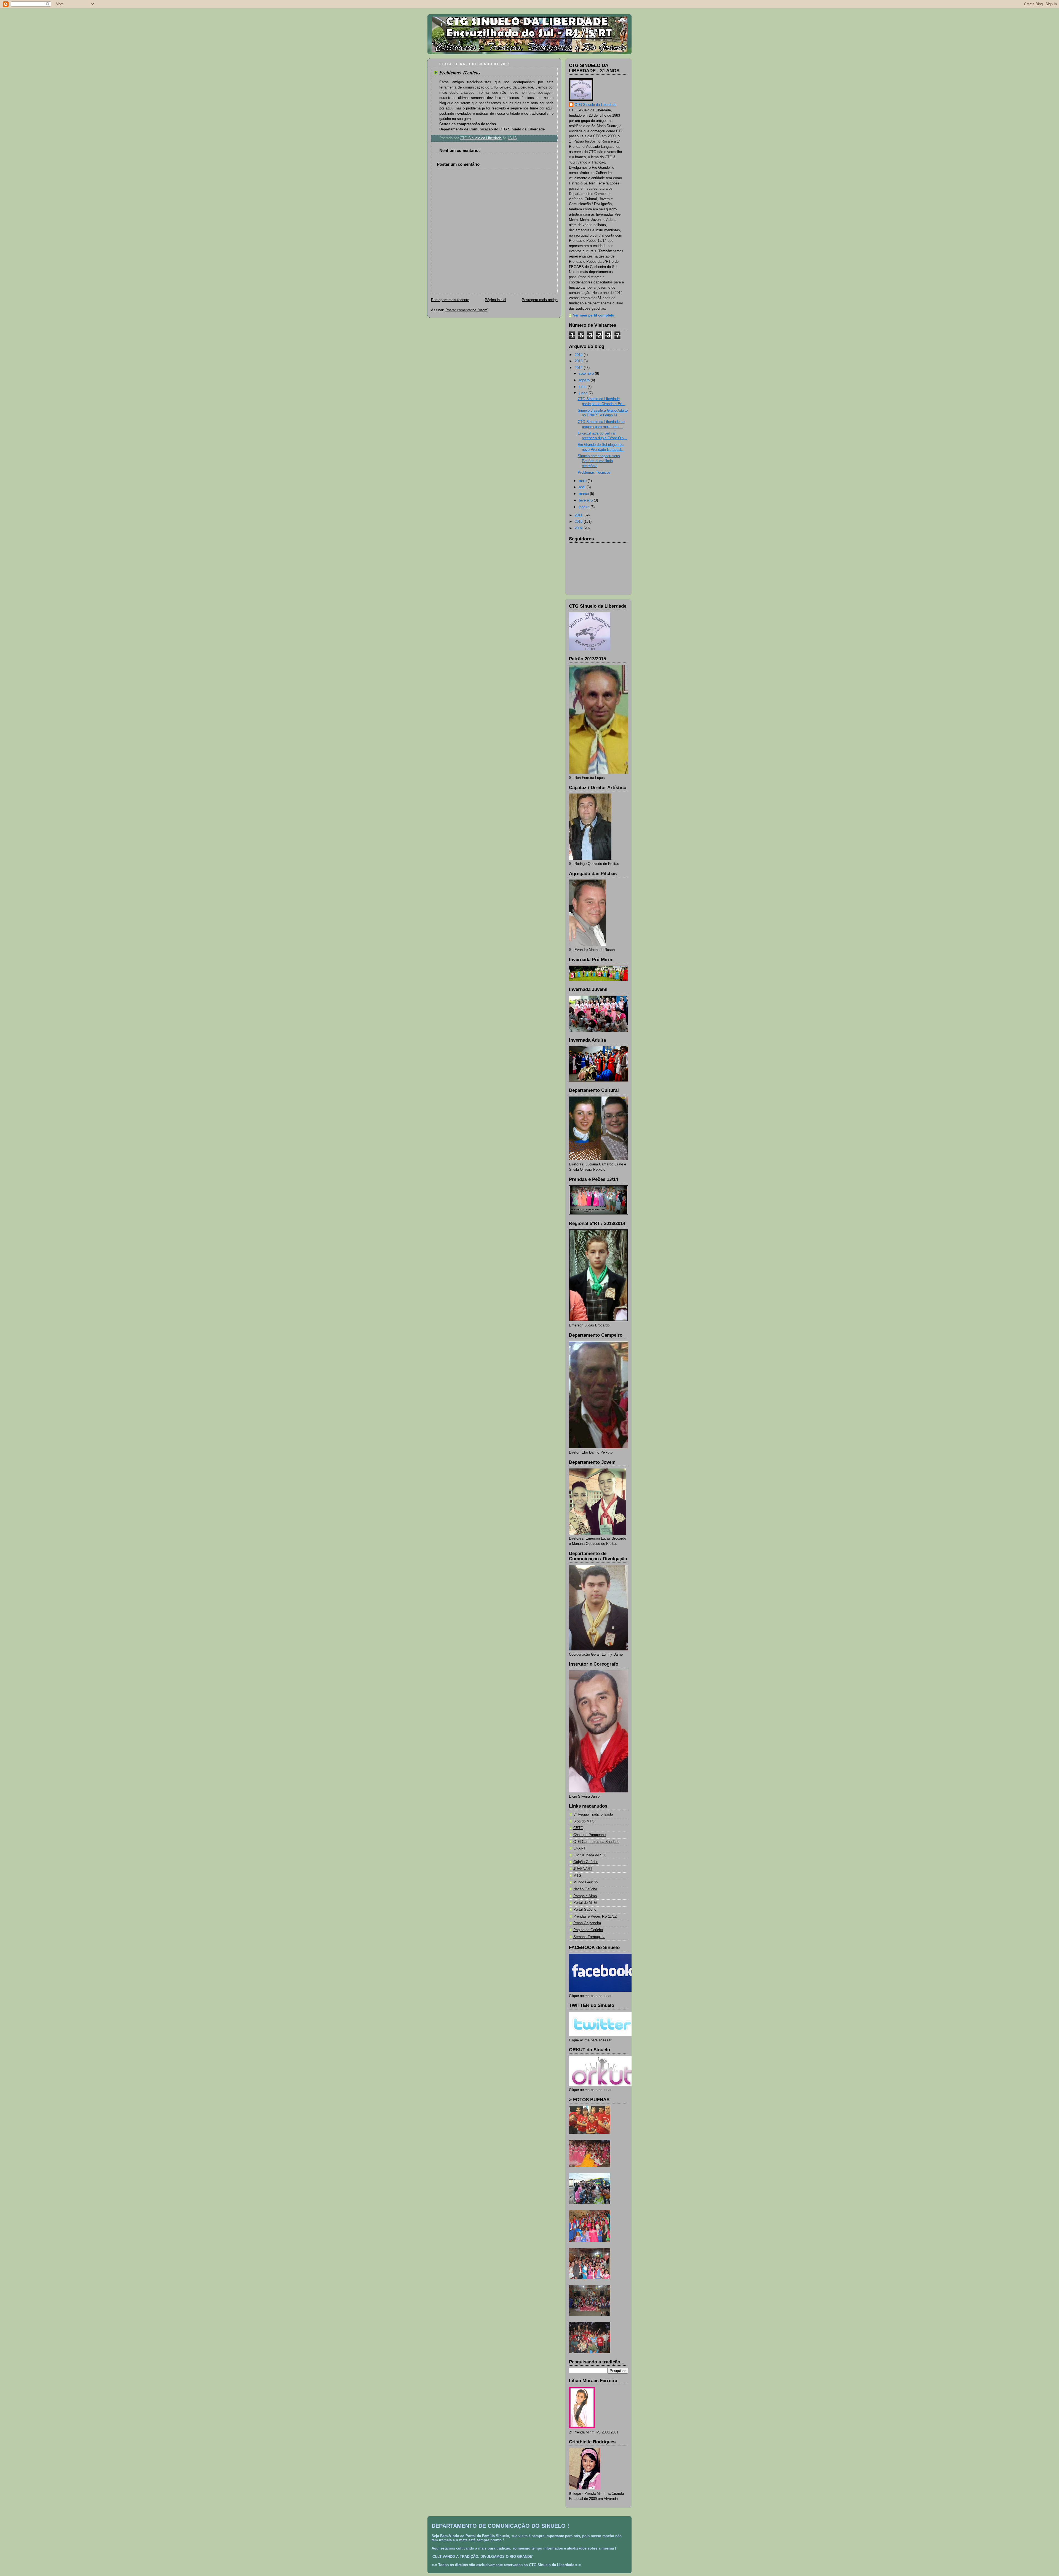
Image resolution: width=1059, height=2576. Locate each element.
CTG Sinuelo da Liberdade (595, 105)
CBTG (578, 1828)
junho (584, 393)
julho (583, 387)
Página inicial (495, 300)
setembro (587, 374)
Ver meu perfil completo (594, 315)
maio (583, 481)
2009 (579, 528)
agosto (585, 380)
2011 (579, 515)
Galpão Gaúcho (586, 1862)
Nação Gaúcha (585, 1889)
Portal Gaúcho (585, 1910)
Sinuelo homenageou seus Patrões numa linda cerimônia (599, 461)
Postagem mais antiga (540, 300)
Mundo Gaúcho (585, 1882)
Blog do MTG (584, 1821)
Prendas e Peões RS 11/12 (595, 1916)
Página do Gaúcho (588, 1930)
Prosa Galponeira (587, 1923)
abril (583, 487)
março (584, 494)
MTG (577, 1876)
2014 (579, 355)
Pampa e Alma (585, 1896)
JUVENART (583, 1869)
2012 (579, 368)
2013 (579, 361)
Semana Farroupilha (589, 1937)
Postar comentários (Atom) (467, 310)
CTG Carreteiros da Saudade (596, 1842)
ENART (579, 1848)
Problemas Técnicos (594, 473)
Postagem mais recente (450, 300)
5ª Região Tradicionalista (593, 1814)
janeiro (585, 507)
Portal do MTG (585, 1903)
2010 (579, 522)
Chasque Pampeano (589, 1835)
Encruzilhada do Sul (589, 1855)
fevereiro (586, 500)
